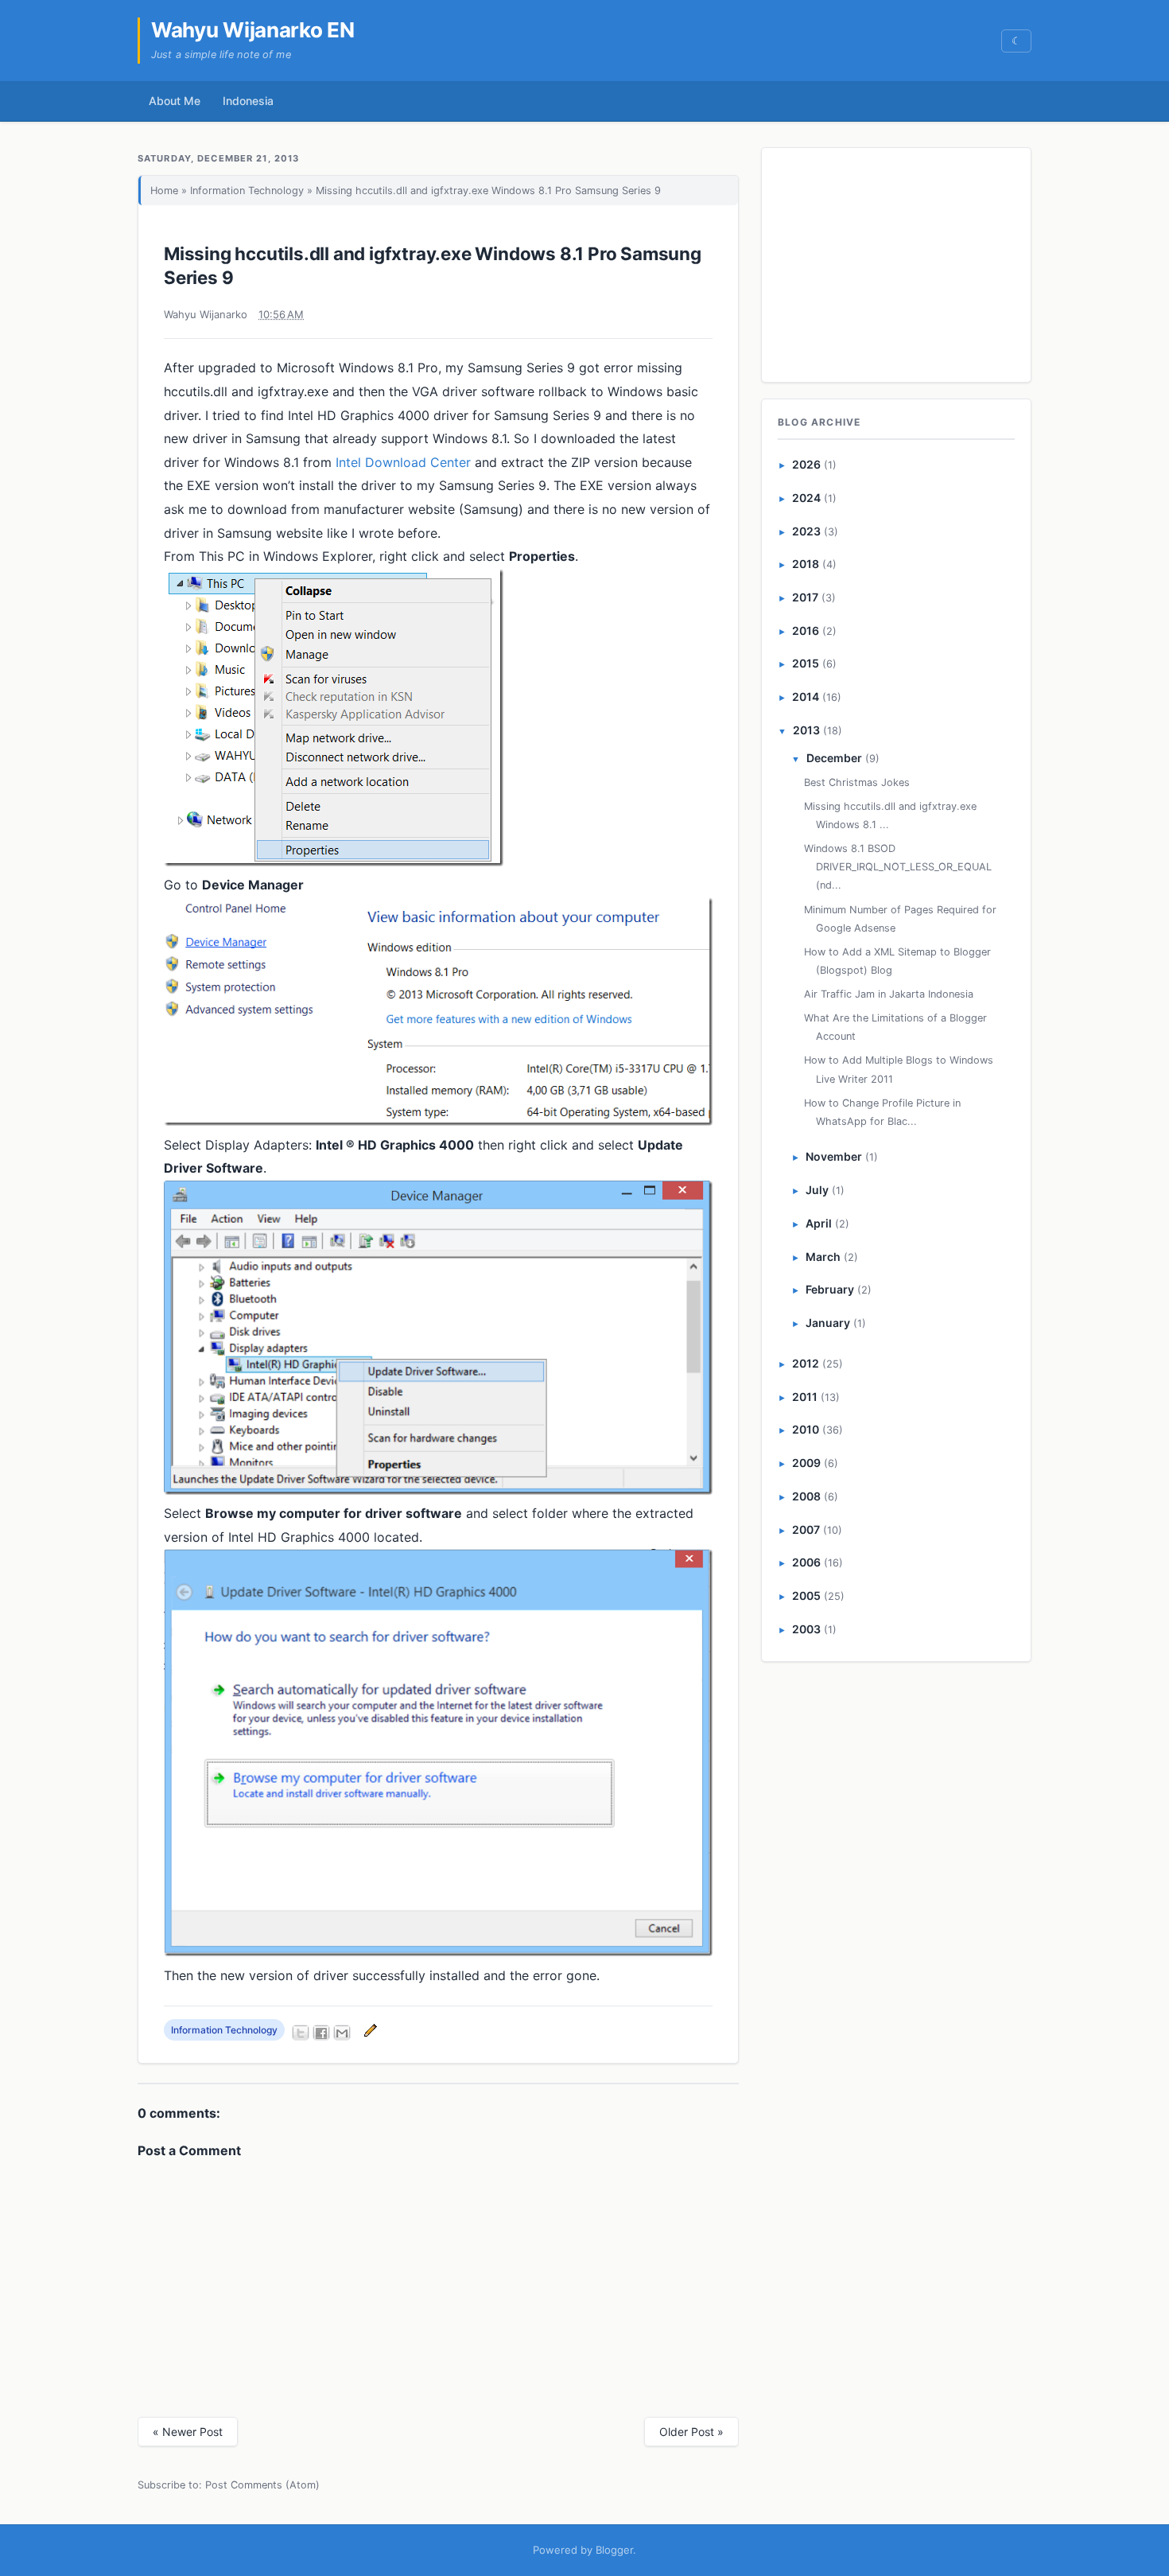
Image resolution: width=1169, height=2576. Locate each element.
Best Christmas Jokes (857, 782)
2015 (806, 663)
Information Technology (247, 191)
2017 (805, 597)
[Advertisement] (897, 262)
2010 (806, 1429)
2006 (806, 1562)
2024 (806, 498)
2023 (806, 531)
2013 (806, 730)
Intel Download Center (403, 462)
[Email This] (342, 2033)
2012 (806, 1363)
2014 (806, 697)
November (834, 1156)
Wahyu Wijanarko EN (253, 30)
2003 (806, 1629)
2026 (806, 464)
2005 (806, 1595)
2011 (805, 1397)
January (828, 1323)
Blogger (614, 2550)
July (817, 1190)
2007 (806, 1529)
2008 (806, 1496)
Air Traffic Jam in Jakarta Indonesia (889, 994)
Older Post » (691, 2432)
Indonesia (248, 101)
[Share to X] (301, 2033)
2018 (806, 564)
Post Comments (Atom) (262, 2485)
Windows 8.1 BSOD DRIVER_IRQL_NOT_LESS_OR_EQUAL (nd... (898, 867)
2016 (806, 630)
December (834, 758)
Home (164, 191)
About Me (175, 101)
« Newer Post (188, 2432)
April (819, 1223)
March (823, 1257)
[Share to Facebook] (321, 2033)
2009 (806, 1463)
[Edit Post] (368, 2030)
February (830, 1289)
